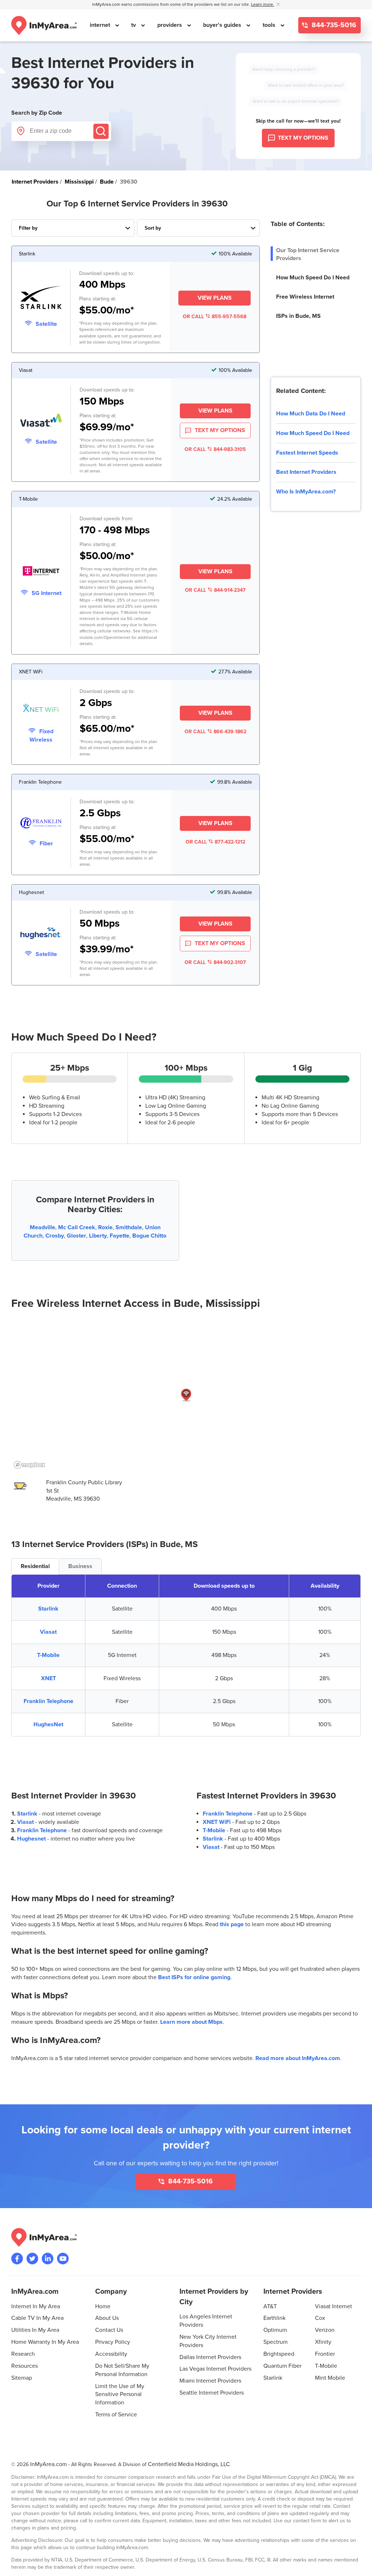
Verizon (325, 2330)
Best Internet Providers (306, 472)
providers (170, 25)
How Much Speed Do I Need (313, 278)
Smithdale (129, 1227)
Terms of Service (116, 2415)
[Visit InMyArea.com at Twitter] (32, 2259)
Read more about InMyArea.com (298, 2058)
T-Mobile (48, 1655)
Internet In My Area (36, 2306)
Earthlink (274, 2318)
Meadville (43, 1227)
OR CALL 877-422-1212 (215, 842)
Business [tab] (80, 1566)
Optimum (275, 2330)
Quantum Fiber (282, 2366)
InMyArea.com (48, 2464)
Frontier (325, 2354)
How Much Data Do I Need (311, 414)
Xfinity (323, 2342)
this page (232, 1924)
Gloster (76, 1236)
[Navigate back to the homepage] (44, 25)
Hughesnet (31, 1839)
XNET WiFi (217, 1822)
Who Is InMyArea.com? (306, 492)
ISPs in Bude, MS (298, 316)
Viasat (48, 1632)
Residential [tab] (35, 1566)
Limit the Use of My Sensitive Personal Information (120, 2395)
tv (134, 25)
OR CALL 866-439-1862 (215, 732)
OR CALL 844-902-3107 (215, 962)
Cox (320, 2318)
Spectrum (276, 2342)
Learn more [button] (263, 5)
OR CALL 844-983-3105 (215, 449)
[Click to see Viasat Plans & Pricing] (41, 421)
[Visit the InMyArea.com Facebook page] (17, 2259)
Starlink (48, 1609)
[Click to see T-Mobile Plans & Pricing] (41, 572)
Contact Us (109, 2330)
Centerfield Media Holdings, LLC (189, 2464)
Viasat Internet (333, 2306)
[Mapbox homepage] (29, 1465)
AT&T (270, 2306)
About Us (107, 2318)
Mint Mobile (330, 2378)
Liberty (98, 1236)
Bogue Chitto (149, 1236)
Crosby (55, 1236)
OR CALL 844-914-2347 (215, 590)
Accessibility (111, 2354)
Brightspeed (279, 2354)
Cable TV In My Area (37, 2318)
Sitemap (22, 2378)
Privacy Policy (113, 2342)
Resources (25, 2366)
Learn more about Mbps (191, 2022)
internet (101, 25)
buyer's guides (223, 25)
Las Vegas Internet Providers (215, 2369)
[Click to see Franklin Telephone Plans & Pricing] (41, 824)
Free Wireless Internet (305, 297)
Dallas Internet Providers (210, 2357)
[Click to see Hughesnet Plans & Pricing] (41, 934)
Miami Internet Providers (210, 2381)
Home (103, 2306)
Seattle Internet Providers (212, 2393)
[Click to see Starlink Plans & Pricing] (41, 299)
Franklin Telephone (48, 1701)
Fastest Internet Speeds (307, 453)
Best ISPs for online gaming (194, 1977)
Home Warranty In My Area (45, 2342)
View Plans (215, 298)
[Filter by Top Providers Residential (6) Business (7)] (73, 228)
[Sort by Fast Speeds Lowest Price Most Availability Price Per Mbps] (199, 228)
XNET (48, 1678)
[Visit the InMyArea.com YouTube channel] (63, 2259)
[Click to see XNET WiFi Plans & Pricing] (41, 710)
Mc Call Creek (77, 1227)
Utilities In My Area (35, 2330)
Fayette (120, 1236)
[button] (186, 1395)
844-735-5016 (333, 25)
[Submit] (101, 131)
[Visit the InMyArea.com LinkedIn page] (48, 2259)
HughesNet (48, 1724)
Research (23, 2354)
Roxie (105, 1227)
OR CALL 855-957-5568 (215, 317)
